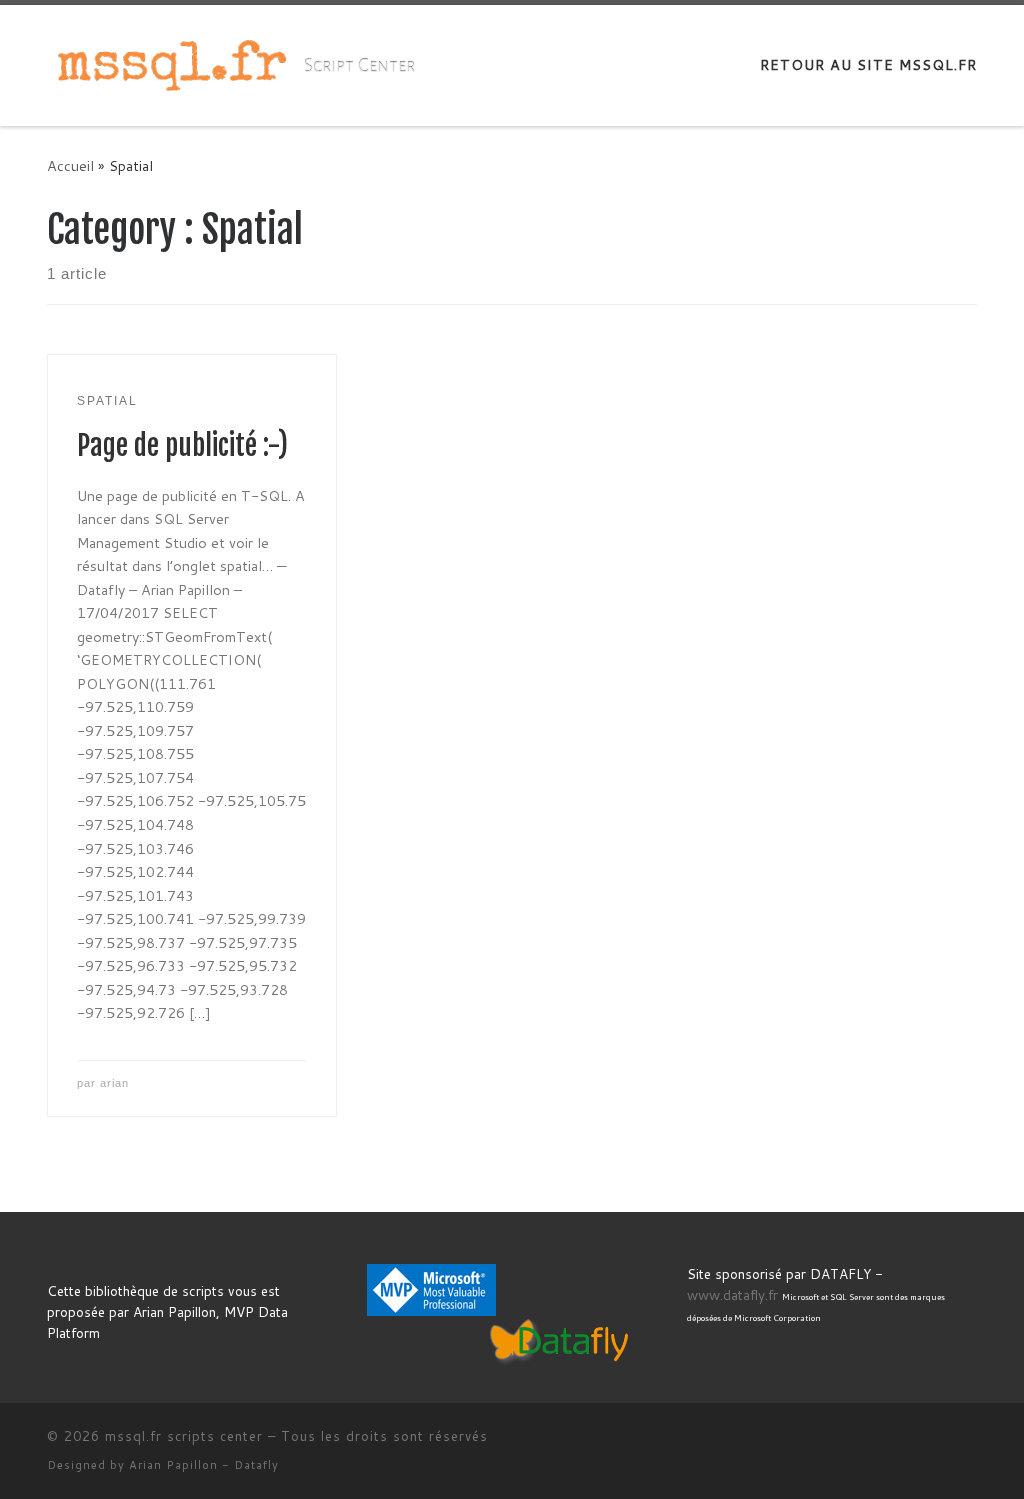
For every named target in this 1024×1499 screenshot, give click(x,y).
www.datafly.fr (732, 1294)
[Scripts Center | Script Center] (172, 63)
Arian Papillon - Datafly (204, 1465)
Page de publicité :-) (182, 446)
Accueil (70, 165)
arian (114, 1083)
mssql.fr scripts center (184, 1436)
